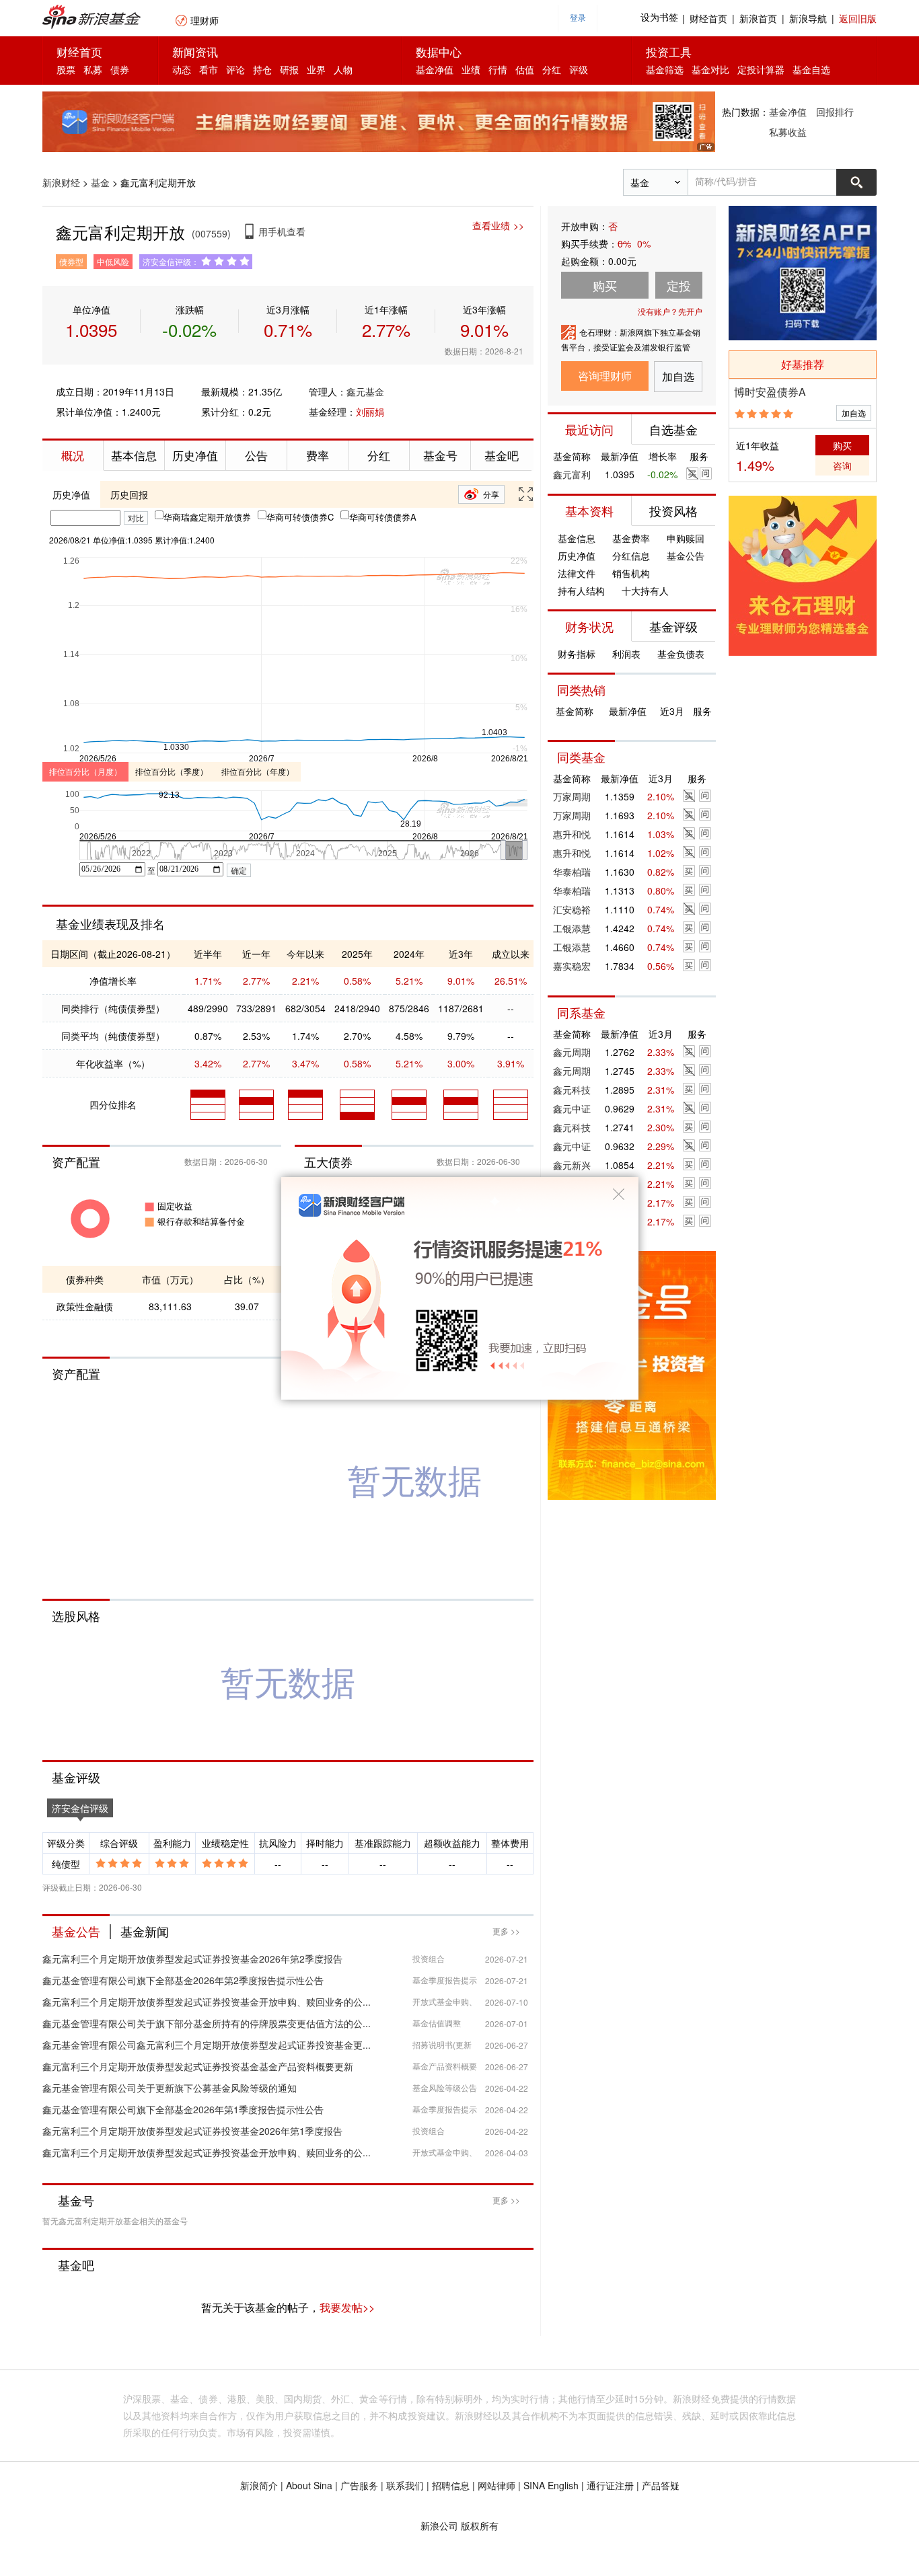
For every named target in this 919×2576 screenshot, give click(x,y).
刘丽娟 (370, 412)
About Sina (309, 2485)
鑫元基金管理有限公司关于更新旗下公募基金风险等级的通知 (170, 2088)
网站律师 (497, 2485)
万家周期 (572, 796)
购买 (842, 445)
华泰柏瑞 (572, 872)
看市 (209, 69)
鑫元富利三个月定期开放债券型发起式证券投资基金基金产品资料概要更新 (198, 2066)
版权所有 (480, 2526)
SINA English (551, 2485)
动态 (182, 69)
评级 (579, 69)
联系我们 (405, 2485)
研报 (289, 69)
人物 (343, 69)
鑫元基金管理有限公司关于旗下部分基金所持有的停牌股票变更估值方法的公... (207, 2023)
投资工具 (669, 51)
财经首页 (708, 18)
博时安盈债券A (770, 392)
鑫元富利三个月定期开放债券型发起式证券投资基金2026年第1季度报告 (192, 2131)
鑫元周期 (572, 1052)
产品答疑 (661, 2485)
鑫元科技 (572, 1090)
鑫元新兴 (572, 1165)
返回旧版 (858, 18)
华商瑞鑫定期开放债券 (207, 517)
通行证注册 (610, 2485)
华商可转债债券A (383, 517)
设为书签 (659, 18)
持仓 (262, 69)
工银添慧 (572, 928)
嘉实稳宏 (572, 966)
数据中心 (439, 51)
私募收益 (788, 132)
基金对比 (710, 69)
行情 (498, 69)
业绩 (471, 69)
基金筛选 (665, 69)
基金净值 (435, 69)
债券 (120, 69)
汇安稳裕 (572, 909)
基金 (100, 182)
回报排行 (835, 112)
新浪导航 (808, 18)
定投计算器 (761, 69)
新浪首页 (758, 18)
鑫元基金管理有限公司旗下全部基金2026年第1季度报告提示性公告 (183, 2109)
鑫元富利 (572, 474)
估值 (525, 69)
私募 (93, 69)
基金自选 (811, 69)
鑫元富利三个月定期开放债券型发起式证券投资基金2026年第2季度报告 (192, 1959)
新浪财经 (61, 182)
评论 (235, 69)
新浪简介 (259, 2485)
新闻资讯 (195, 51)
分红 (552, 69)
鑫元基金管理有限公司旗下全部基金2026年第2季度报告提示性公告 (183, 1980)
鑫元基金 (365, 391)
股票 (66, 69)
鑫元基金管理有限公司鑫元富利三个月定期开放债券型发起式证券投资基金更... (207, 2045)
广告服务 (359, 2485)
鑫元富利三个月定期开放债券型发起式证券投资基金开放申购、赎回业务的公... (207, 2002)
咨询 (842, 465)
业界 (316, 69)
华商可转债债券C (300, 517)
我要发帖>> (347, 2307)
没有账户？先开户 (670, 311)
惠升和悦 (572, 834)
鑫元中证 (572, 1108)
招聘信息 (451, 2485)
